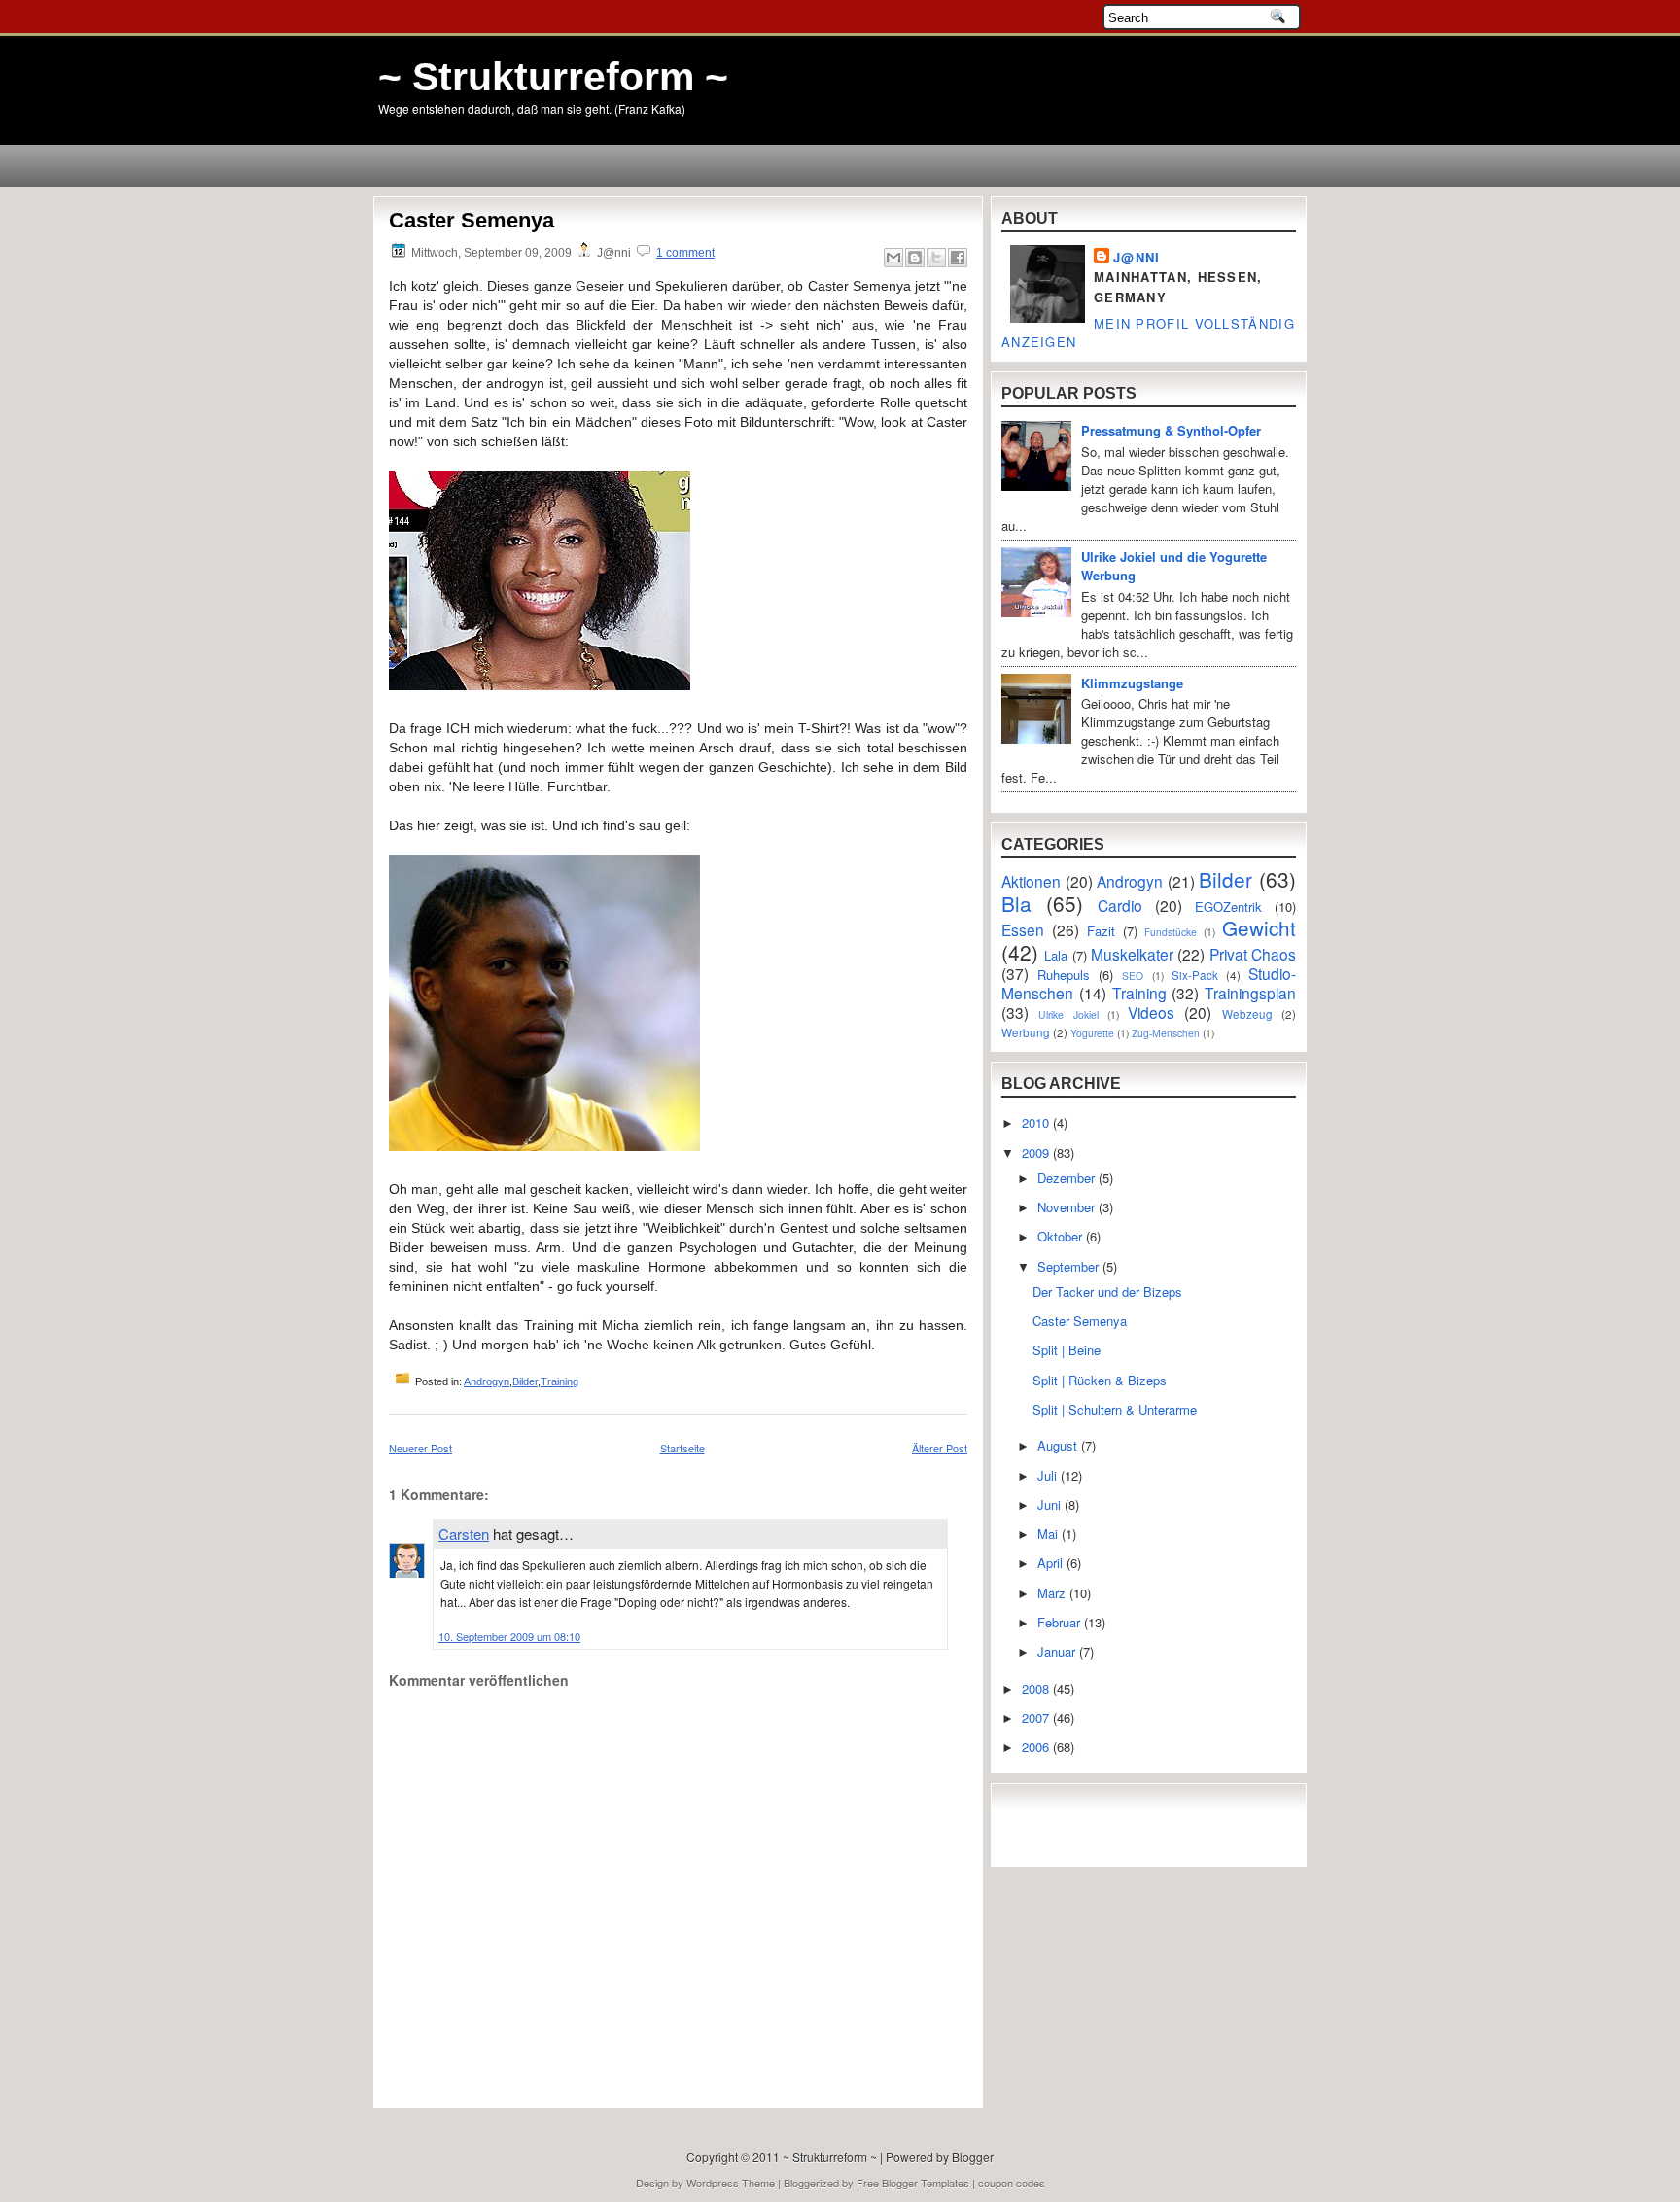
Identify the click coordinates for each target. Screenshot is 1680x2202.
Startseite (682, 1448)
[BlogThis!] (915, 258)
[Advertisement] (503, 2053)
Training (560, 1381)
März (1053, 1593)
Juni (1051, 1504)
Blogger (973, 2157)
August (1059, 1445)
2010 (1037, 1122)
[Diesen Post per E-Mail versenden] (893, 258)
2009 (1037, 1153)
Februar (1061, 1622)
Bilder (525, 1381)
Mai (1050, 1534)
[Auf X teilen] (936, 258)
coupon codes (1012, 2183)
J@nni (1137, 257)
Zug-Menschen (1166, 1033)
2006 (1037, 1747)
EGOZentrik (1228, 907)
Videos (1151, 1012)
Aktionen (1031, 881)
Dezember (1068, 1178)
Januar (1058, 1651)
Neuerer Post (420, 1448)
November (1068, 1207)
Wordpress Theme (731, 2183)
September (1070, 1266)
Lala (1056, 955)
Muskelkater (1132, 954)
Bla (1016, 903)
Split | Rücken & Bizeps (1100, 1380)
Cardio (1120, 905)
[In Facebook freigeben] (958, 258)
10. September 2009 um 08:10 (509, 1636)
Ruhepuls (1064, 975)
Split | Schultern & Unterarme (1115, 1409)
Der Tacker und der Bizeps (1107, 1292)
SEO (1133, 976)
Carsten (464, 1534)
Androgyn (487, 1381)
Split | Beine (1067, 1350)
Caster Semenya (472, 220)
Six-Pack (1195, 975)
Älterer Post (940, 1448)
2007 (1037, 1717)
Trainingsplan (1250, 993)
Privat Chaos (1253, 954)
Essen (1023, 929)
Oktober (1062, 1236)
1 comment (685, 253)
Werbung (1026, 1032)
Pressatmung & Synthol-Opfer (1171, 430)
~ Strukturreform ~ (553, 77)
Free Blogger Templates (913, 2183)
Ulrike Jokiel (1068, 1014)
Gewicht (1259, 927)
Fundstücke (1171, 932)
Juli (1049, 1475)
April (1052, 1563)
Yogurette (1092, 1033)
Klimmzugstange (1132, 683)
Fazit (1101, 931)
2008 (1037, 1688)
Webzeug (1247, 1014)
